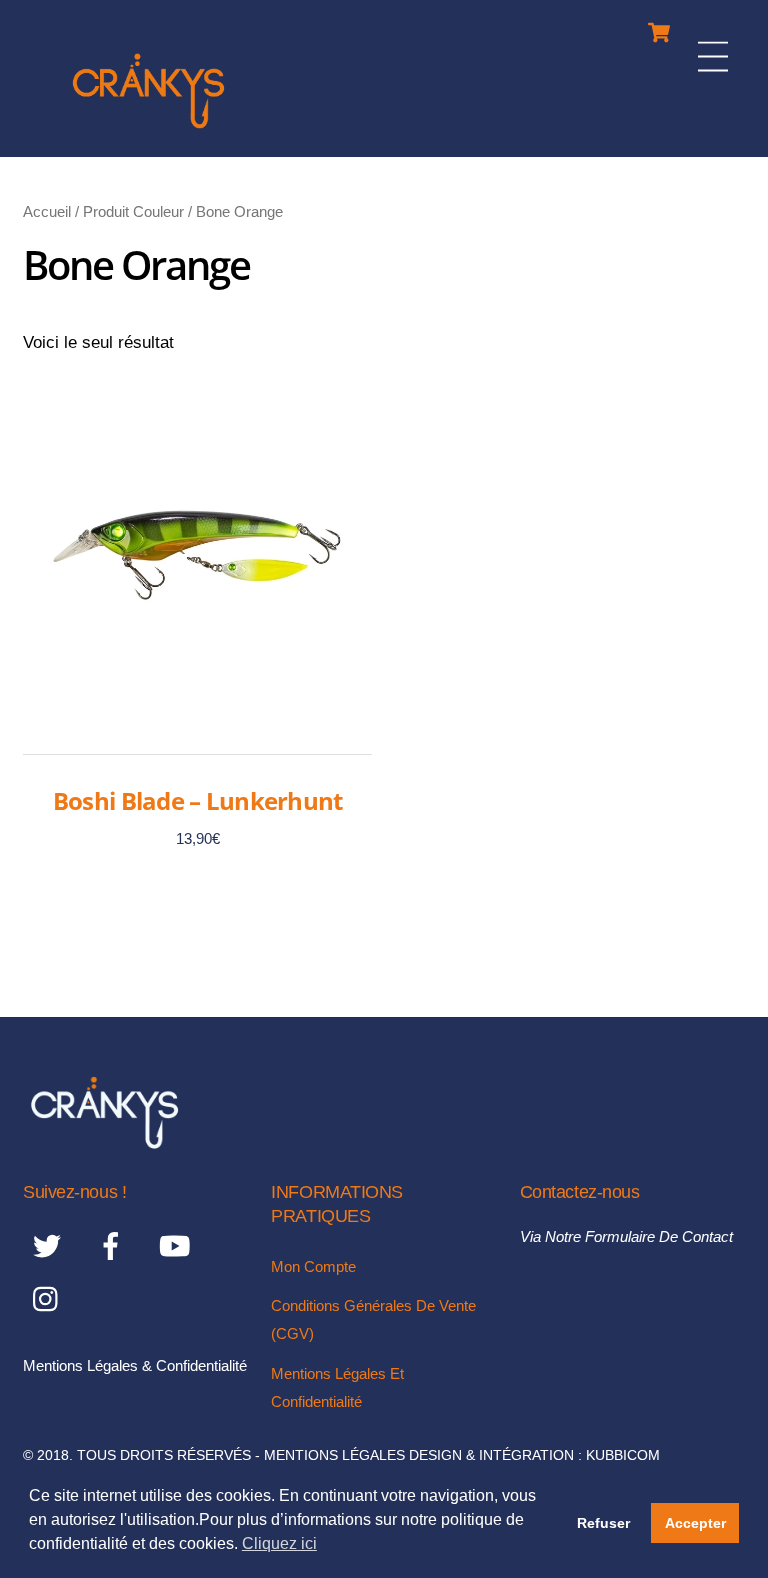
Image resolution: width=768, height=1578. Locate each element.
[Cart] (659, 27)
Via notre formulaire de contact (626, 1236)
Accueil (47, 211)
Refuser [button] (603, 1523)
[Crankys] (148, 131)
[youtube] (178, 1245)
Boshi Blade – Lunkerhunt (198, 800)
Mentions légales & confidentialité (135, 1365)
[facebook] (114, 1245)
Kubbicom (623, 1455)
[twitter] (50, 1245)
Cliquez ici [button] (279, 1543)
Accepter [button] (695, 1523)
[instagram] (50, 1298)
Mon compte (313, 1266)
